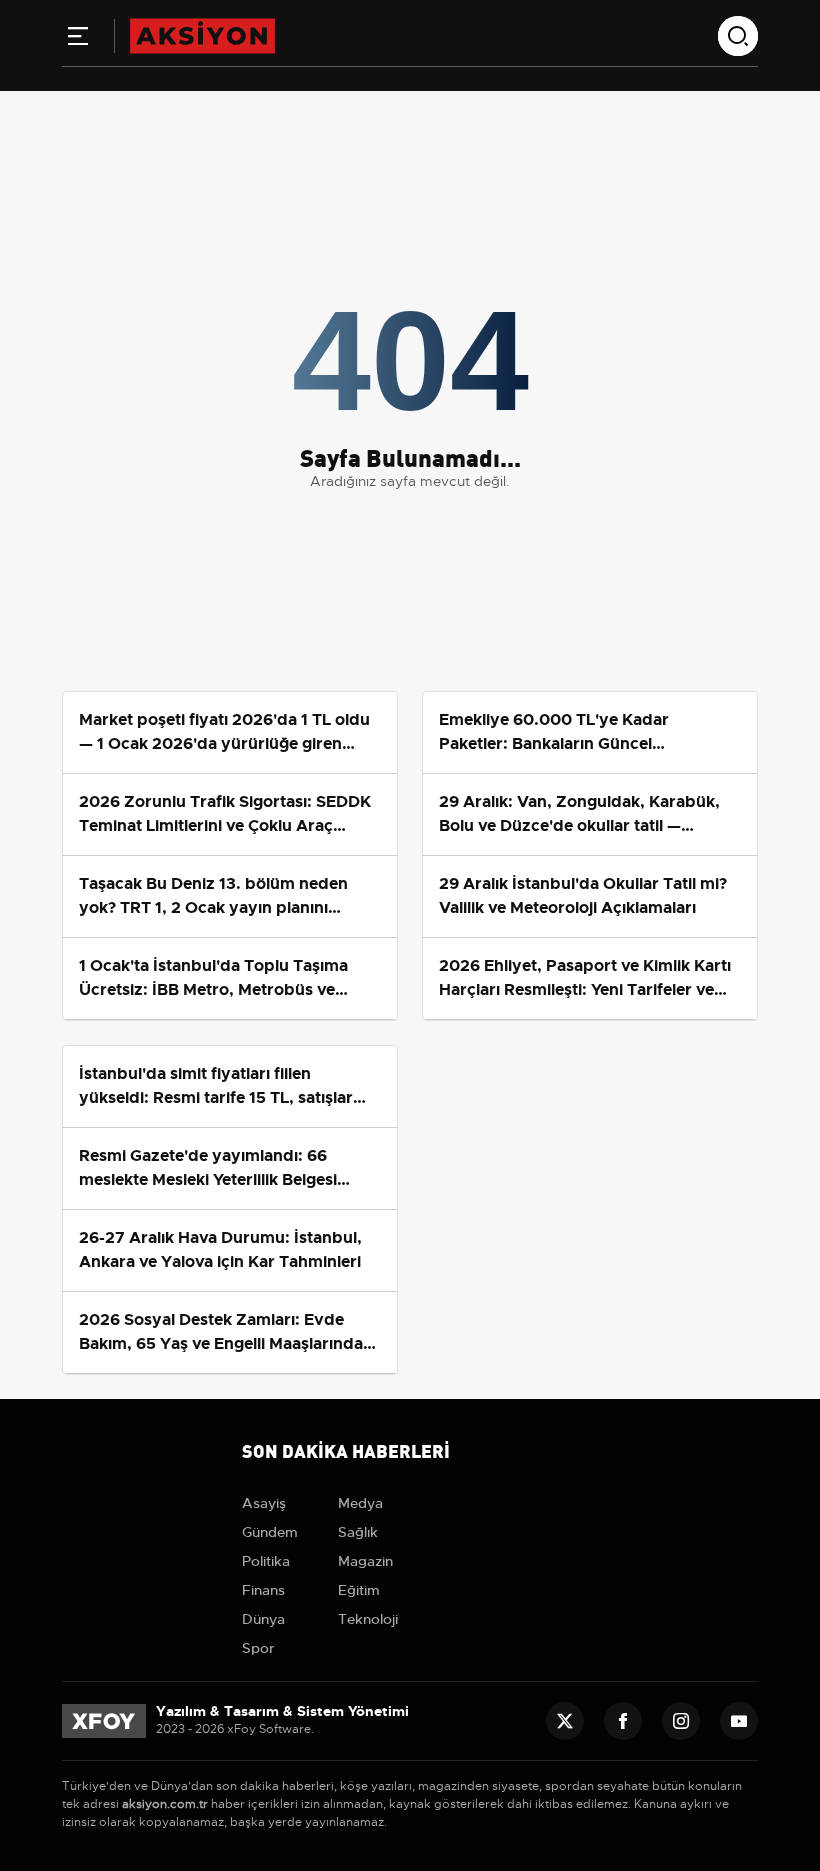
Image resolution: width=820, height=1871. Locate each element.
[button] (78, 40)
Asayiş (264, 1503)
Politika (266, 1561)
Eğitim (359, 1590)
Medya (360, 1503)
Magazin (365, 1561)
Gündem (270, 1532)
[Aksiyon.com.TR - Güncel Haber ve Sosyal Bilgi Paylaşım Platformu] (202, 35)
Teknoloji (368, 1619)
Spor (258, 1648)
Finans (263, 1590)
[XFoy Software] (104, 1720)
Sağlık (358, 1532)
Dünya (263, 1619)
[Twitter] (565, 1721)
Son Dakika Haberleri (346, 1449)
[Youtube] (739, 1721)
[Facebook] (623, 1721)
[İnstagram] (681, 1721)
